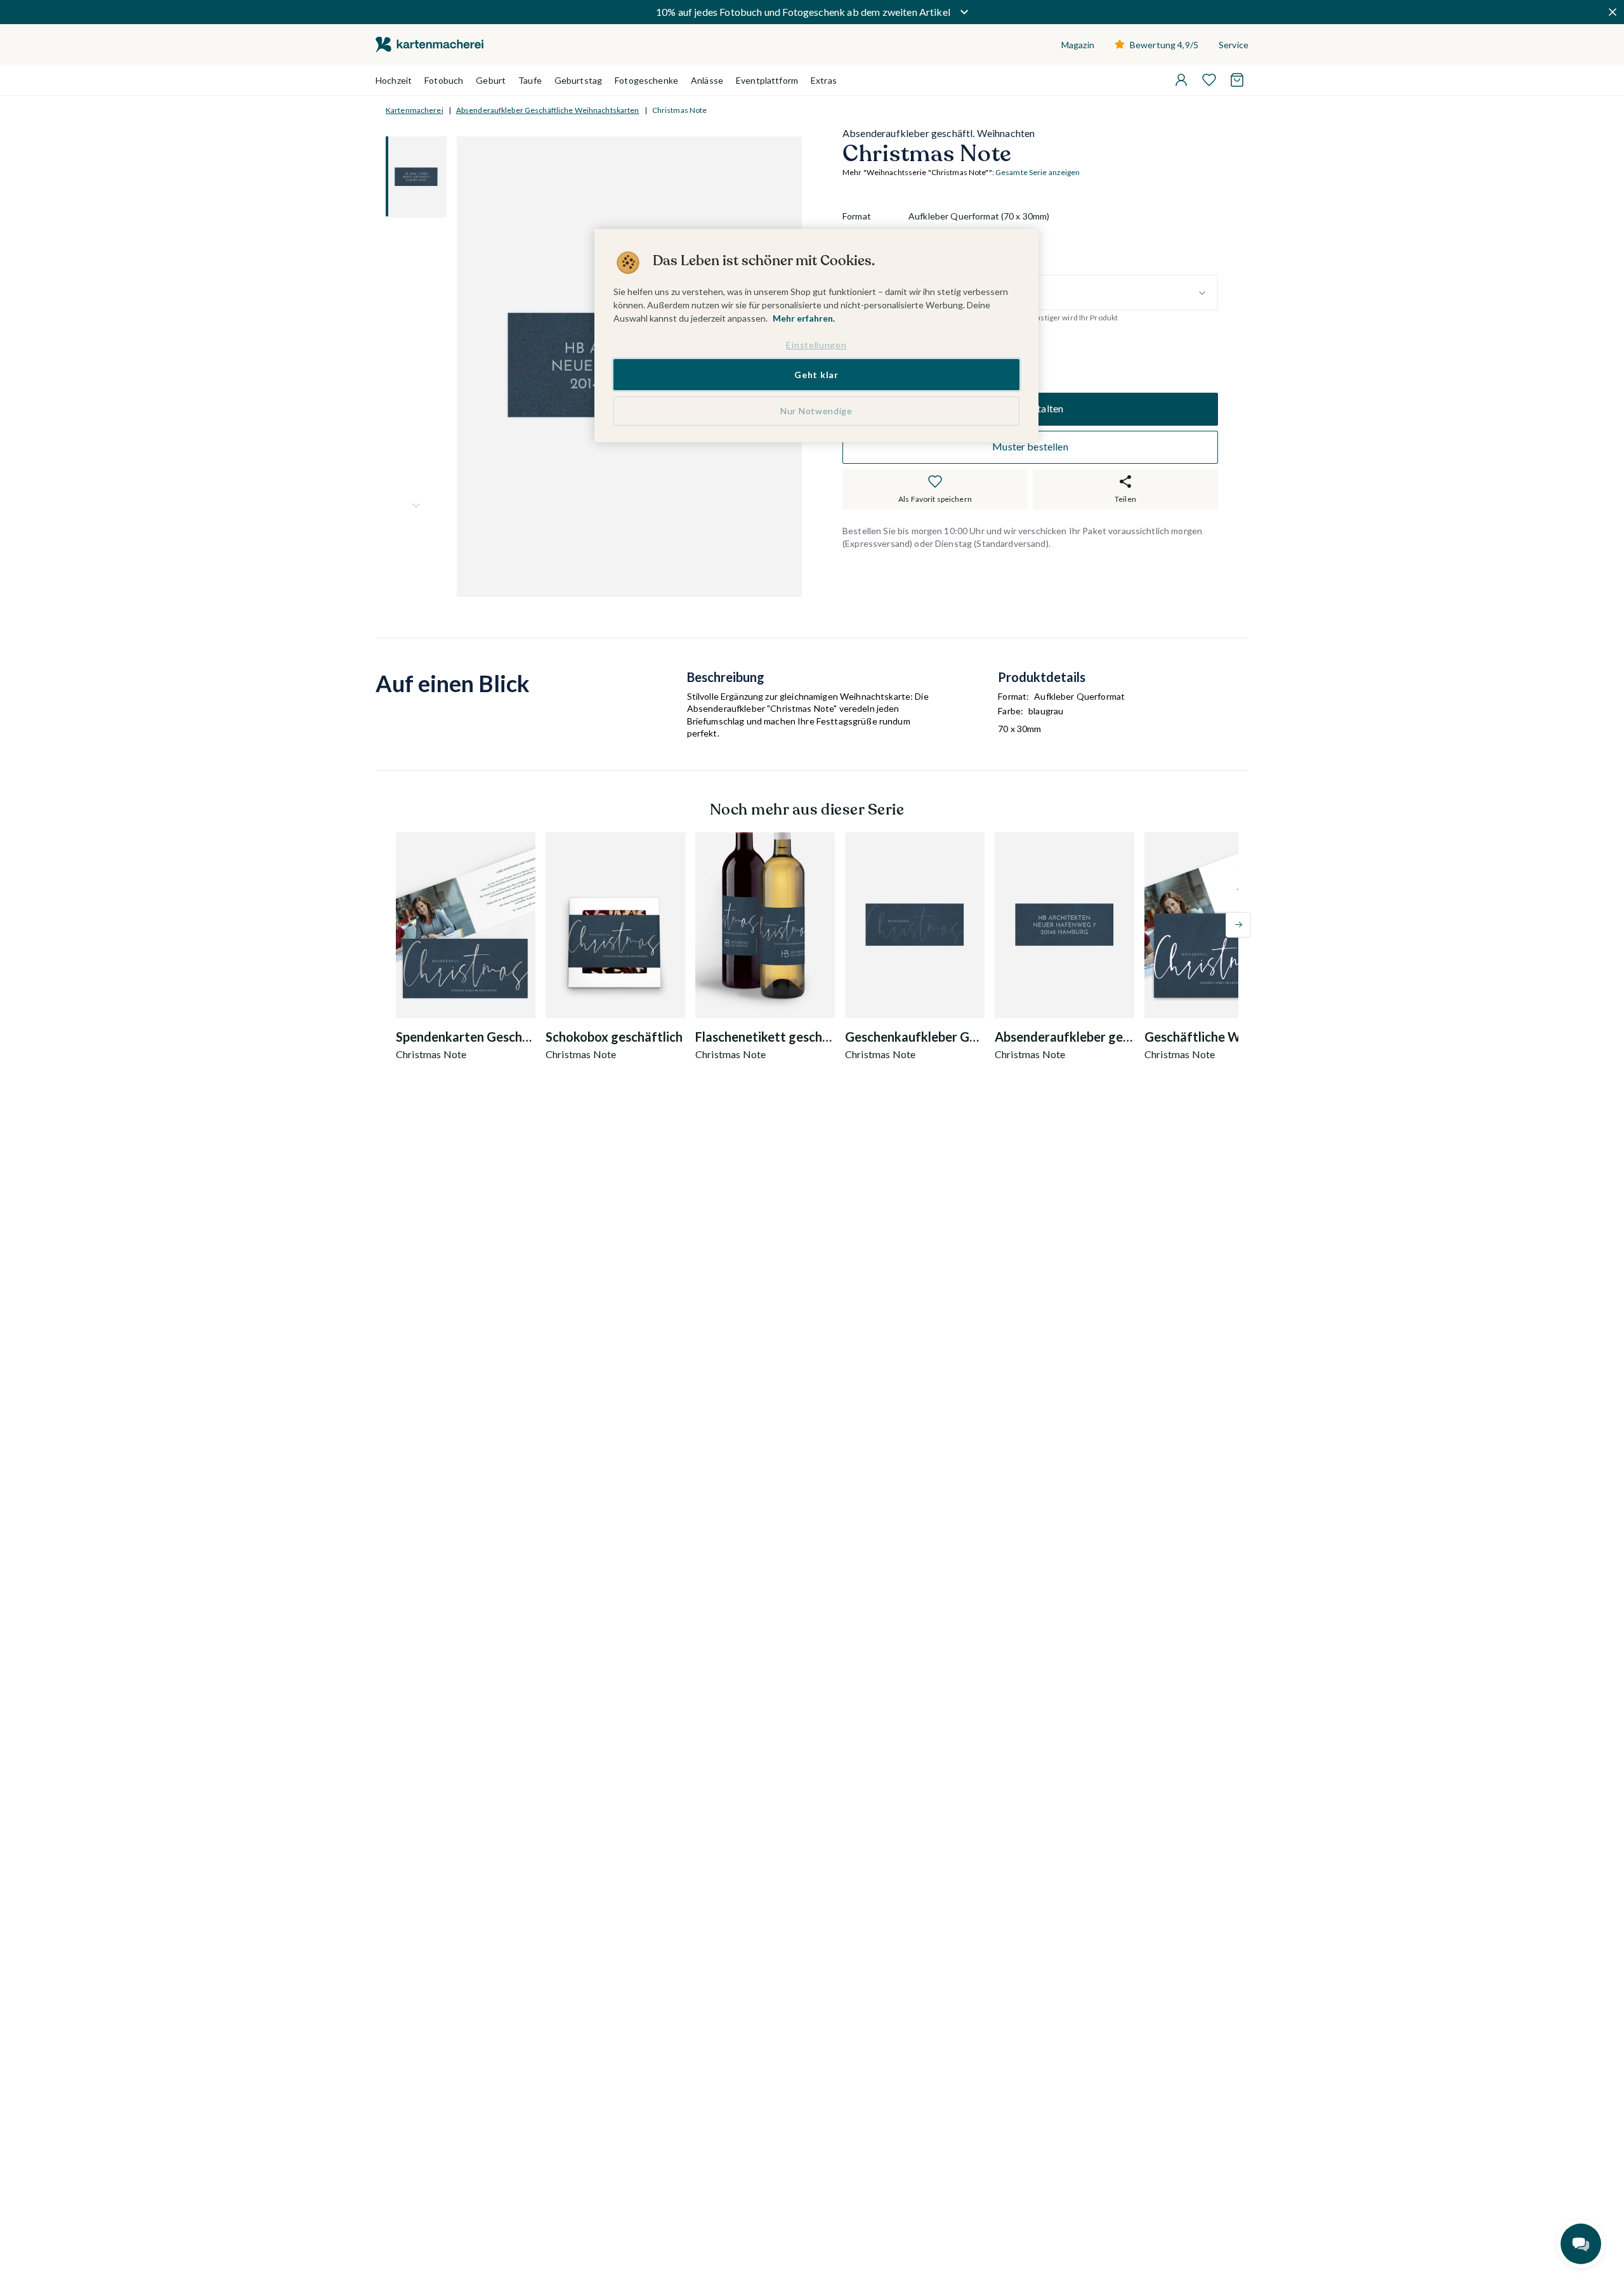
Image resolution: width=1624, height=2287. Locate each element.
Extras (824, 80)
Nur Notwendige (816, 411)
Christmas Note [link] (680, 110)
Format (857, 217)
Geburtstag (578, 80)
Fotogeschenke (646, 80)
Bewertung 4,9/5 (1164, 45)
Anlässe (707, 80)
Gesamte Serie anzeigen (1038, 173)
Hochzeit (394, 80)
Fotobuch (444, 80)
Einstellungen (816, 345)
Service (1234, 45)
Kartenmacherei (415, 110)
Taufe (530, 80)
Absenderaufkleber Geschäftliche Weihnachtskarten (548, 110)
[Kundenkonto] (1181, 80)
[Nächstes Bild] (416, 506)
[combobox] (1063, 293)
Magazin (1078, 45)
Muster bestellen (1030, 447)
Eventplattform (767, 80)
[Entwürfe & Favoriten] (1209, 80)
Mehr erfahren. (804, 318)
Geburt (491, 80)
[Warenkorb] (1237, 80)
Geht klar (816, 374)
